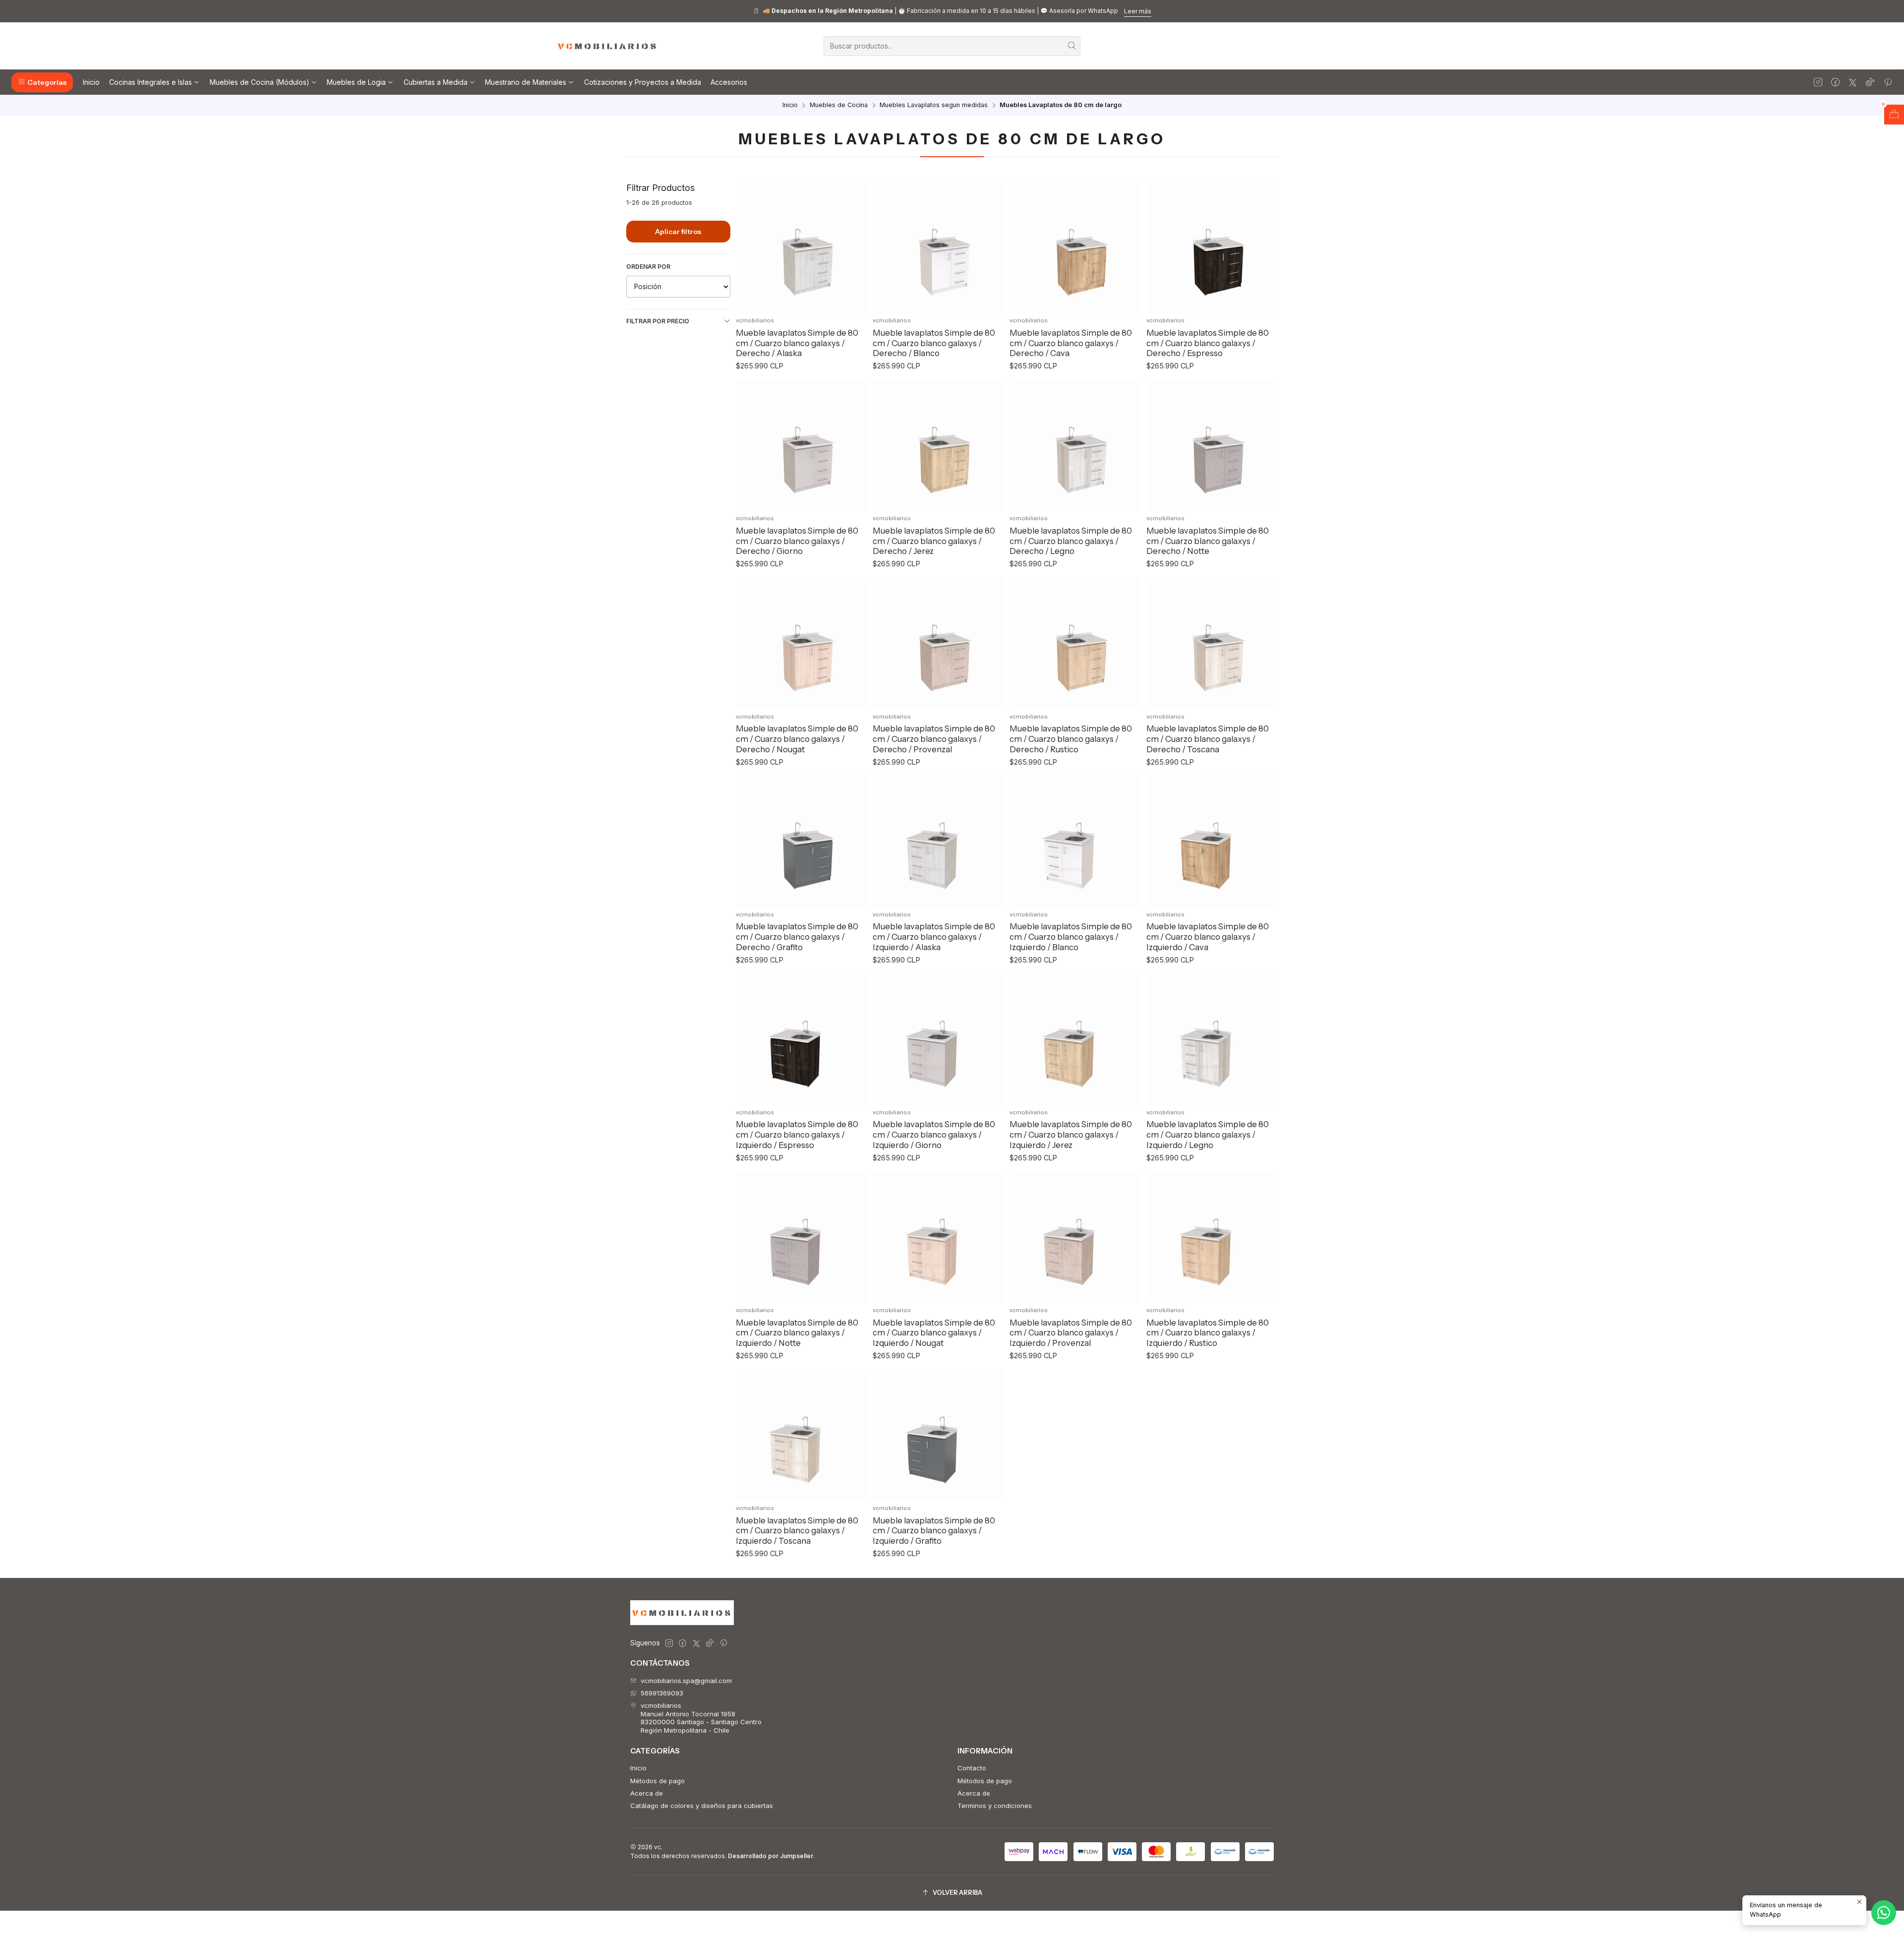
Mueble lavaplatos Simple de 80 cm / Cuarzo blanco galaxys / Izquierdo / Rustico (1208, 1333)
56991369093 (662, 1693)
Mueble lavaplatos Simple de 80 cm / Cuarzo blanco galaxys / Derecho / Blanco (934, 343)
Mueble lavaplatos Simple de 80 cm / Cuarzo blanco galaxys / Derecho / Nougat (797, 739)
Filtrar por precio (658, 321)
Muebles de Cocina (839, 105)
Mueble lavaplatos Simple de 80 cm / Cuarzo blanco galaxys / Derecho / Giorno (797, 541)
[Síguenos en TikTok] (1870, 82)
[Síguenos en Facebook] (1835, 82)
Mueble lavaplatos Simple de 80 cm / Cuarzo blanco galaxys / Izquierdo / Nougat (934, 1333)
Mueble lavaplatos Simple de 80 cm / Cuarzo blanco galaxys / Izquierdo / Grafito (934, 1531)
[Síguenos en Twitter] (1853, 82)
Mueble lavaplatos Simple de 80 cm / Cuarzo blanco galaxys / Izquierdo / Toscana (797, 1531)
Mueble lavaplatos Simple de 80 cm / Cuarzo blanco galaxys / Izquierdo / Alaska (934, 936)
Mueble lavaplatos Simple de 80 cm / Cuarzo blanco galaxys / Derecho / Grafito (797, 936)
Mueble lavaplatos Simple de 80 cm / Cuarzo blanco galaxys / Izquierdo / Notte (797, 1333)
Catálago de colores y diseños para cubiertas (702, 1806)
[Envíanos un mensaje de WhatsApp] (1884, 1913)
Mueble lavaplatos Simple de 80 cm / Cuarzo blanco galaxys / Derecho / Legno (1071, 541)
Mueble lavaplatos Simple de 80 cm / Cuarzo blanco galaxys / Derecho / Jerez (934, 541)
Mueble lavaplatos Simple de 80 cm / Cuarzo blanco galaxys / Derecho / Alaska (797, 343)
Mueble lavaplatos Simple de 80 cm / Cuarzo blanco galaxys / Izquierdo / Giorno (934, 1134)
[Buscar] (1072, 46)
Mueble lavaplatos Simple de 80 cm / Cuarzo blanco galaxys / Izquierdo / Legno (1208, 1134)
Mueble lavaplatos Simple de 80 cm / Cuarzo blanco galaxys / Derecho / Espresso (1208, 343)
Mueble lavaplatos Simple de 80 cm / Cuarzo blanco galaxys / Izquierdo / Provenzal (1071, 1333)
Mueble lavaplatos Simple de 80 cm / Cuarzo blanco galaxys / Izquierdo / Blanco (1071, 936)
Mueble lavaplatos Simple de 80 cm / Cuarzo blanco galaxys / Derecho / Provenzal (934, 739)
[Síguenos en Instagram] (1818, 82)
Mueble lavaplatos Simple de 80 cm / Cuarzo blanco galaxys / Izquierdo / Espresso (797, 1134)
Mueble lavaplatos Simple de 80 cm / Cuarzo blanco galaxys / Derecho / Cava (1071, 343)
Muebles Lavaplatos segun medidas (934, 105)
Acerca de (647, 1793)
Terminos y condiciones (995, 1806)
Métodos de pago (657, 1781)
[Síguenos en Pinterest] (1888, 82)
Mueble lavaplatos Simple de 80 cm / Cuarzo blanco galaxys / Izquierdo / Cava (1208, 936)
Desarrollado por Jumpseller (771, 1856)
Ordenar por (648, 267)
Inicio (790, 105)
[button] (42, 82)
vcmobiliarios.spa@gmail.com (686, 1681)
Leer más (1138, 11)
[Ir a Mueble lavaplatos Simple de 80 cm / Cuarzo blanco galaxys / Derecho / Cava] (1075, 248)
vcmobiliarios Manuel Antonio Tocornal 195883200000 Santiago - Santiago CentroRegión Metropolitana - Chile (701, 1718)
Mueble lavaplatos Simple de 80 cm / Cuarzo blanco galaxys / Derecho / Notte (1208, 541)
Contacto (972, 1768)
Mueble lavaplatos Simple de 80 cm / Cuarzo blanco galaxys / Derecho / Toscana (1208, 739)
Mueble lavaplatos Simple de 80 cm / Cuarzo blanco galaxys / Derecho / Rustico (1071, 739)
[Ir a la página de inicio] (607, 46)
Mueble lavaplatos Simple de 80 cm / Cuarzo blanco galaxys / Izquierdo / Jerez (1071, 1134)
